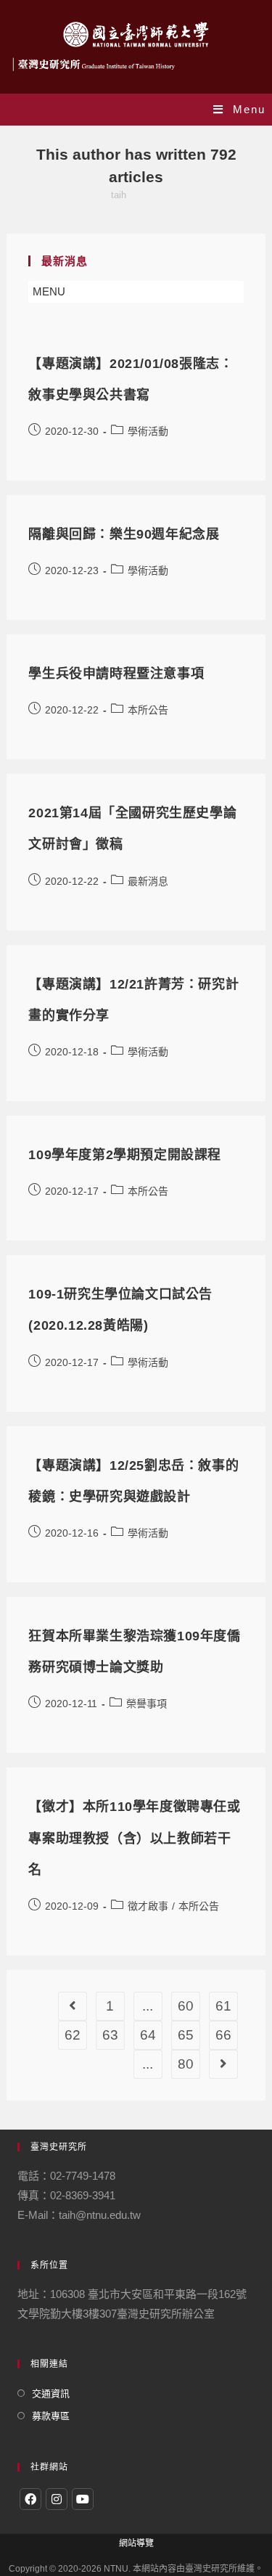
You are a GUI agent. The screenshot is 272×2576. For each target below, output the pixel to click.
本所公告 (148, 710)
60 (186, 2006)
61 (223, 2006)
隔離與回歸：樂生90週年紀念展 (124, 534)
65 (186, 2035)
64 (148, 2035)
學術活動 (148, 431)
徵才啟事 (148, 1906)
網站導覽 (136, 2543)
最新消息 (148, 881)
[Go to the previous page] (73, 2006)
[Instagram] (57, 2499)
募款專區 (51, 2416)
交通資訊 (51, 2393)
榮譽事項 (147, 1704)
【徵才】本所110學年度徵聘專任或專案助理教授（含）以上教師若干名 (134, 1838)
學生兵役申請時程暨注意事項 (116, 674)
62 (73, 2035)
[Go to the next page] (223, 2064)
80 (186, 2064)
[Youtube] (83, 2499)
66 (223, 2035)
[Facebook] (30, 2499)
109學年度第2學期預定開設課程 (125, 1155)
